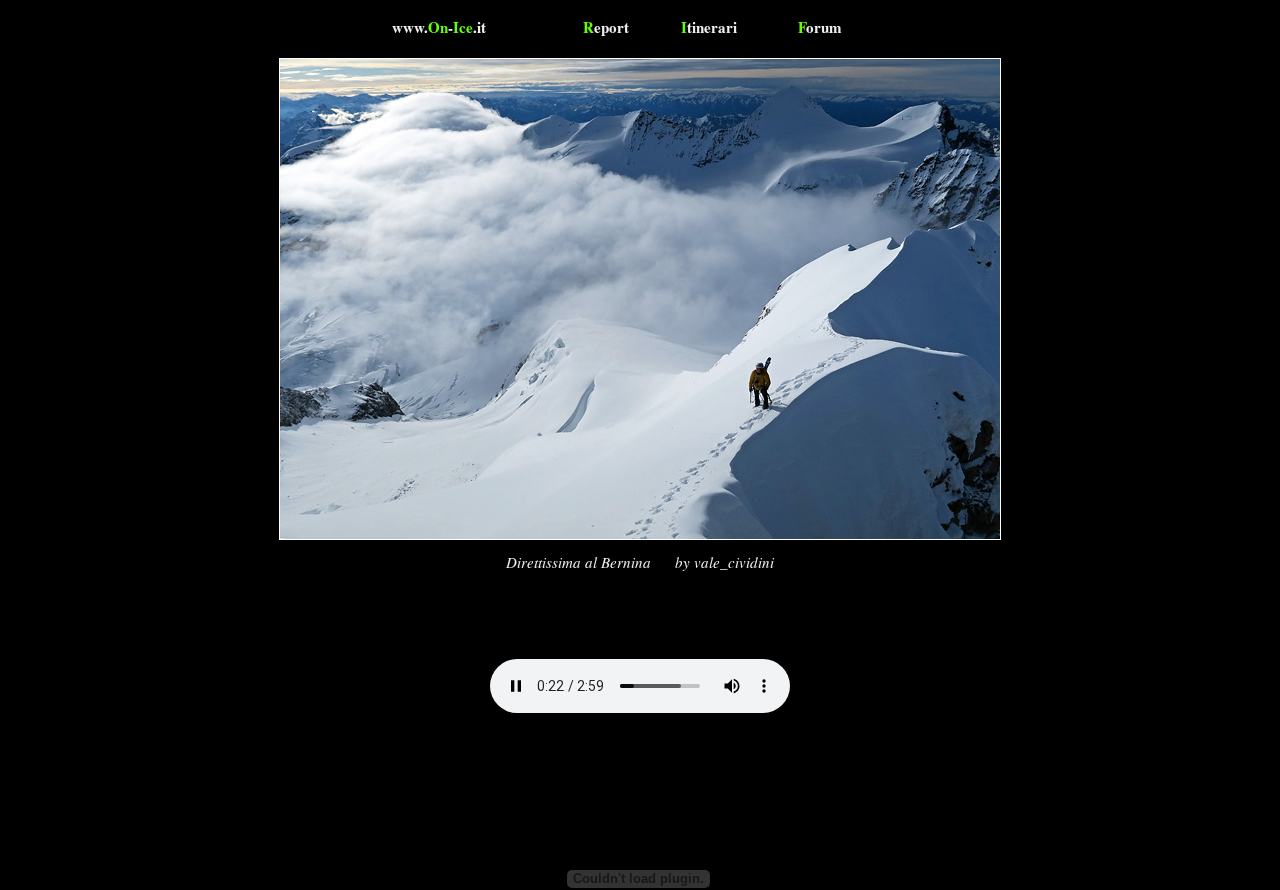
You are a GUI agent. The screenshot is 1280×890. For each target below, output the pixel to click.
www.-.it (439, 27)
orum (820, 27)
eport (606, 27)
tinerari (709, 27)
